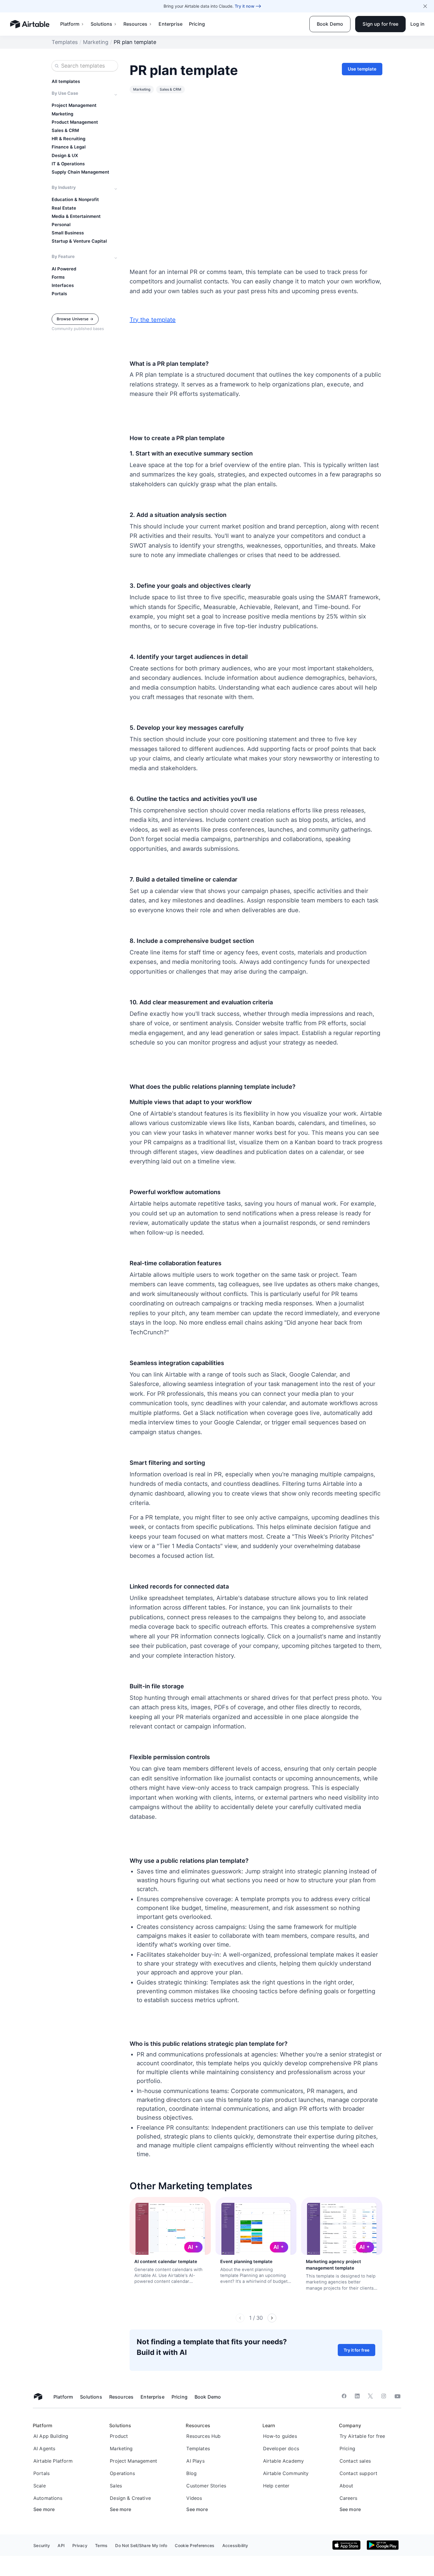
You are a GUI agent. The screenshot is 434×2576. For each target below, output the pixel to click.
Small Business (68, 233)
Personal (61, 225)
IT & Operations (68, 164)
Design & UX (65, 156)
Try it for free (356, 2350)
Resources (135, 24)
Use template (362, 69)
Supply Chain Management (80, 172)
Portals (59, 294)
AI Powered (64, 269)
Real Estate (64, 208)
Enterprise (170, 24)
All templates (66, 81)
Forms (58, 277)
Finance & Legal (69, 147)
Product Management (75, 122)
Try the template (153, 320)
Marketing (96, 42)
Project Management (74, 105)
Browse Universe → (75, 319)
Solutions (101, 24)
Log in (417, 24)
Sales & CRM (65, 130)
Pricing (197, 24)
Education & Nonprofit (75, 200)
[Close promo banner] (425, 6)
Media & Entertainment (76, 216)
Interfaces (63, 285)
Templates (65, 42)
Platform (70, 24)
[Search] (57, 66)
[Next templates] (272, 2318)
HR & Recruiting (68, 139)
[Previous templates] (240, 2318)
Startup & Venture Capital (79, 241)
